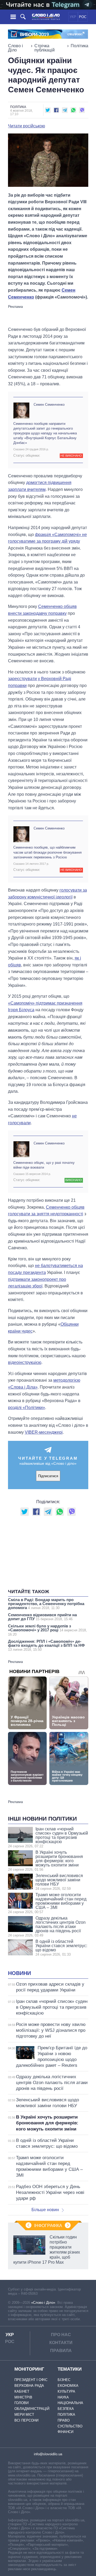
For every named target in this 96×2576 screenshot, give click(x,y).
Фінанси (65, 2432)
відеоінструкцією (25, 1362)
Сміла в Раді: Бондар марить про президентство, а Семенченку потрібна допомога (46, 1604)
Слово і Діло (15, 48)
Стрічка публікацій (45, 48)
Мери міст (24, 2415)
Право (64, 2420)
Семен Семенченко (49, 405)
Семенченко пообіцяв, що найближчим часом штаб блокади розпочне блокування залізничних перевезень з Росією (47, 852)
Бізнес (64, 2380)
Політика (79, 46)
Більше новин (45, 2210)
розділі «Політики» (27, 1408)
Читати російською (27, 126)
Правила (61, 2351)
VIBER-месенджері (44, 1432)
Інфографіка (48, 2226)
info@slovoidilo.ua (48, 2454)
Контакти (61, 2343)
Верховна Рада (29, 2386)
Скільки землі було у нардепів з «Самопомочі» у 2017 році (47, 1630)
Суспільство (70, 2426)
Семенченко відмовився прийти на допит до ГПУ (42, 1617)
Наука (63, 2397)
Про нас (61, 2335)
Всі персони (26, 2420)
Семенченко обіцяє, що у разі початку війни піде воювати (44, 1165)
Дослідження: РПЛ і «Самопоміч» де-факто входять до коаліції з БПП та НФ (46, 1645)
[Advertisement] (51, 315)
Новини (19, 1973)
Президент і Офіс (31, 2380)
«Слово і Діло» (43, 2303)
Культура (66, 2391)
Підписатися (48, 1476)
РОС (83, 17)
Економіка (68, 2386)
